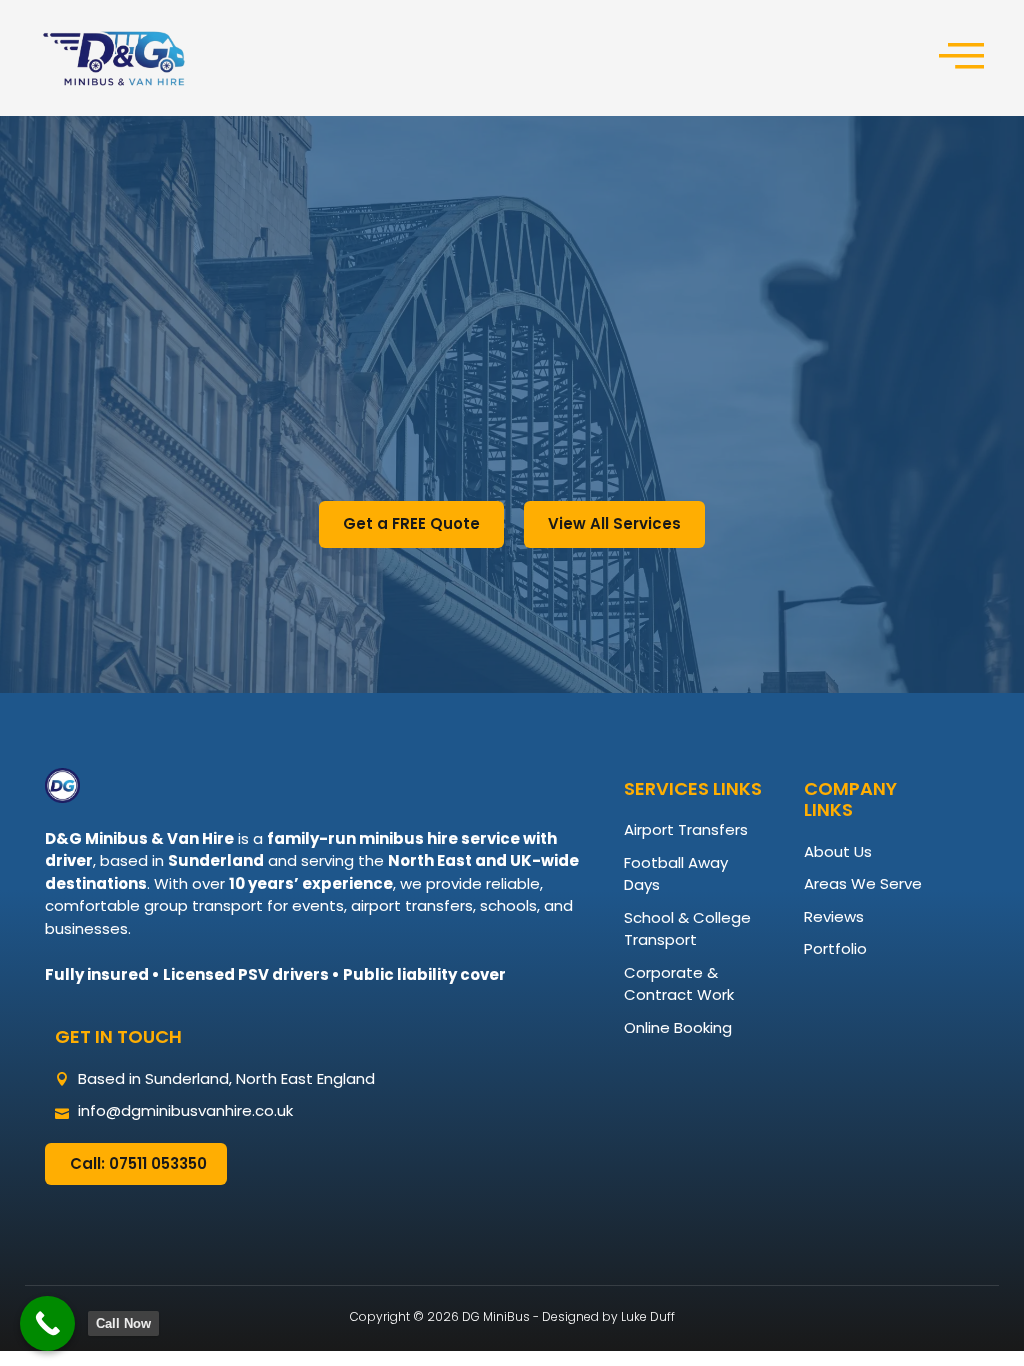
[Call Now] (47, 1323)
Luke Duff (648, 1316)
